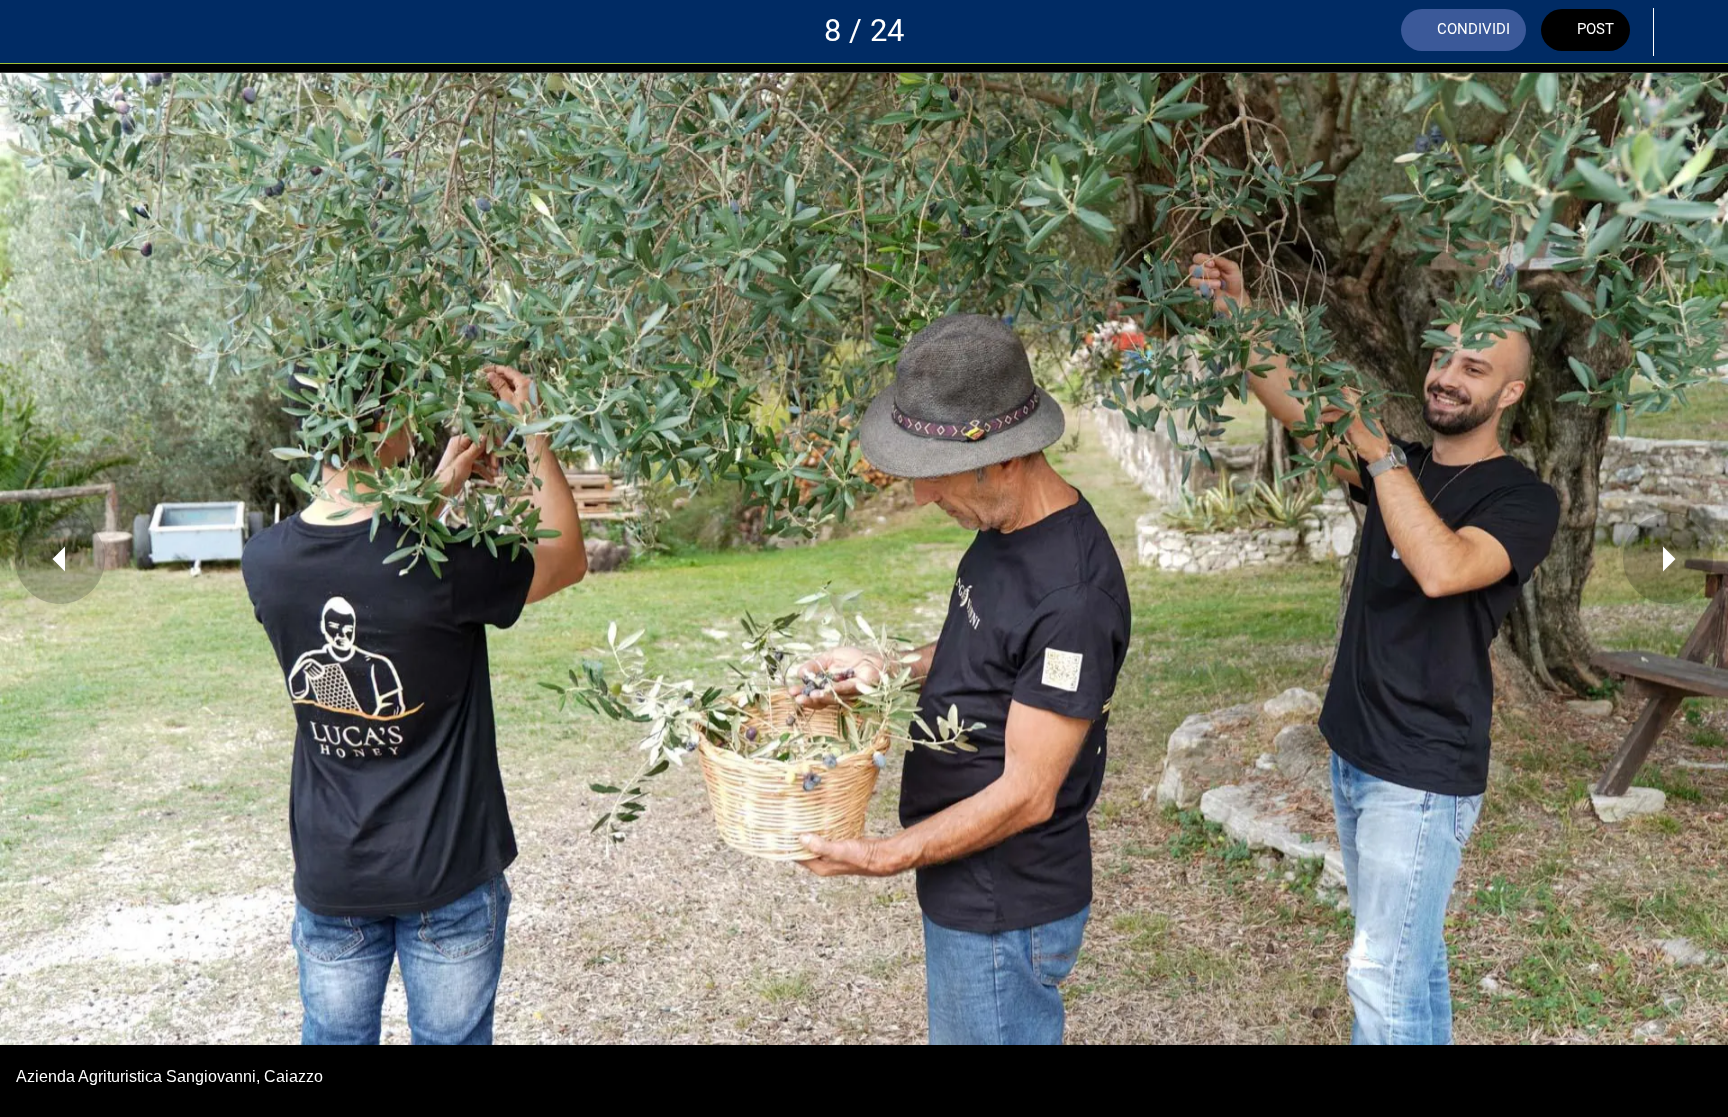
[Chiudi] (40, 32)
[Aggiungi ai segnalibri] (1688, 32)
